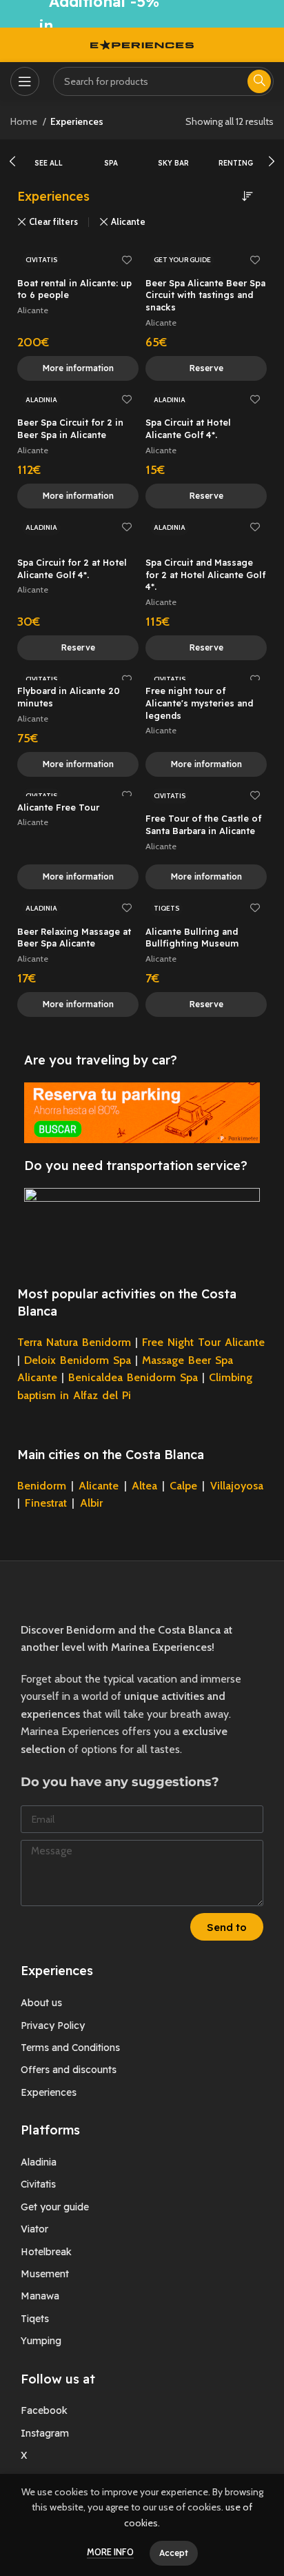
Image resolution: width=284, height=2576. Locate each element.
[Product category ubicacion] (49, 156)
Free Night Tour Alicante (203, 1342)
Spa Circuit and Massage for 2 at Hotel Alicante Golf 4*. (205, 574)
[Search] (259, 81)
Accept (174, 2553)
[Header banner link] (142, 14)
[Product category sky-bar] (173, 156)
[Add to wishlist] (126, 260)
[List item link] (142, 2003)
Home (25, 121)
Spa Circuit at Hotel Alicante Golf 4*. (188, 428)
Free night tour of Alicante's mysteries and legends (199, 703)
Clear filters (53, 222)
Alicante (128, 222)
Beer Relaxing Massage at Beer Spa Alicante (74, 938)
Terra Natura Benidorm (74, 1342)
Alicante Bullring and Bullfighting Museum (192, 938)
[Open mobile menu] (25, 81)
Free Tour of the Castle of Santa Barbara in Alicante (203, 824)
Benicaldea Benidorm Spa (133, 1377)
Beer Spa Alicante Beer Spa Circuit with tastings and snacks (205, 295)
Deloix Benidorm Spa (78, 1360)
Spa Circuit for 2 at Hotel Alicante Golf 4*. (72, 568)
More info (110, 2552)
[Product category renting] (236, 156)
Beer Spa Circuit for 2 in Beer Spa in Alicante (70, 428)
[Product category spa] (111, 156)
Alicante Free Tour (58, 807)
